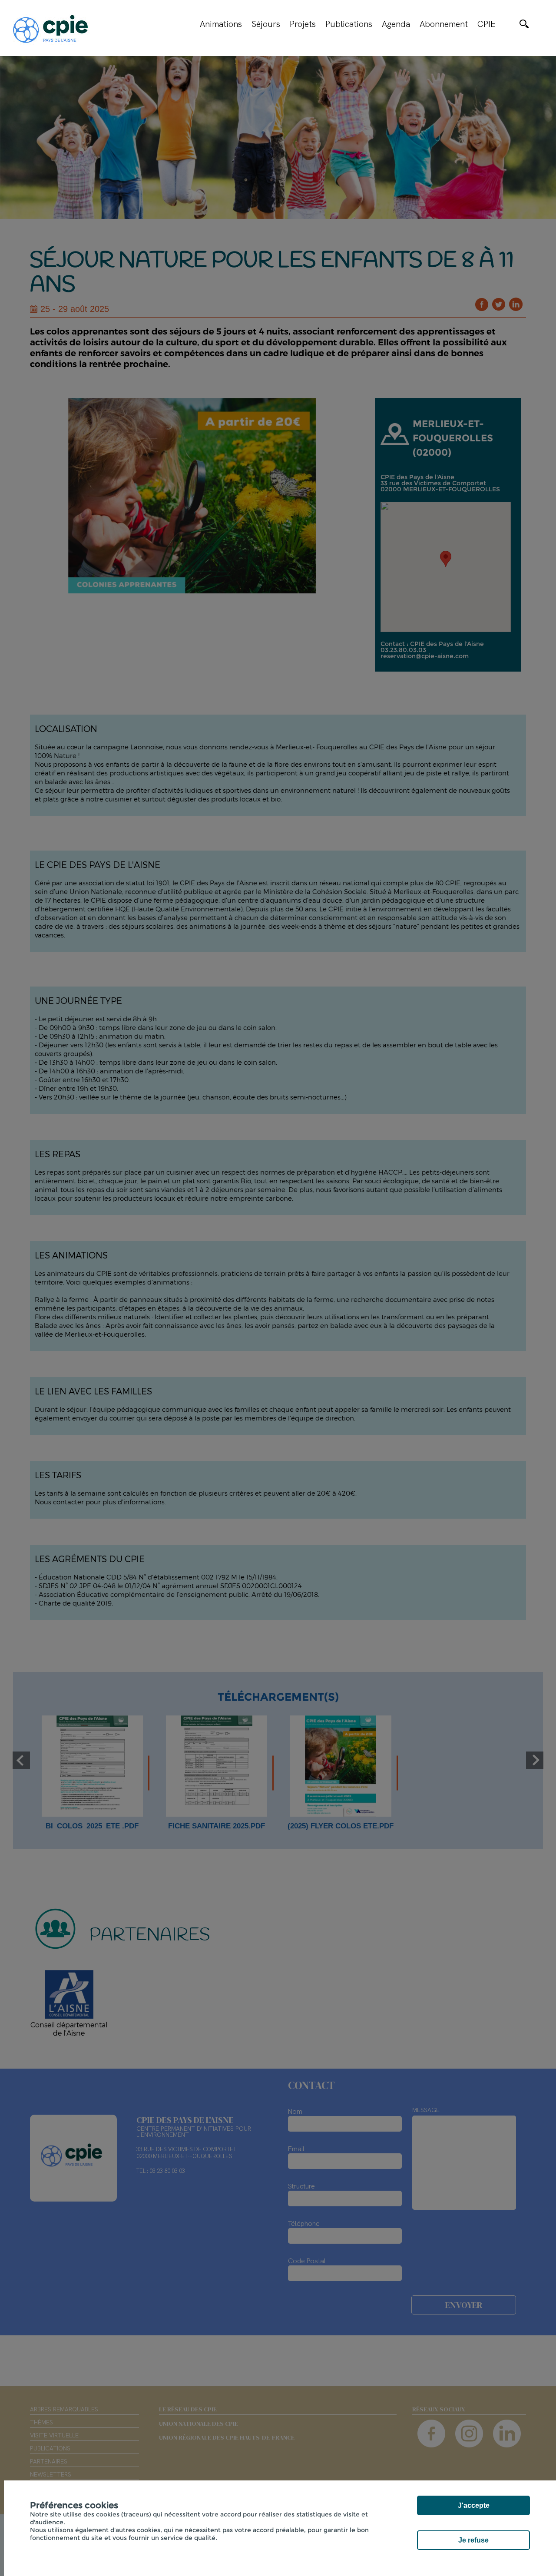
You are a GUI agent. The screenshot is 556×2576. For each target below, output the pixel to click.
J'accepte (474, 2505)
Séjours (266, 24)
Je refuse (473, 2540)
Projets (303, 24)
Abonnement (444, 24)
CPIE (486, 24)
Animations (221, 24)
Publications (349, 24)
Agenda (396, 24)
